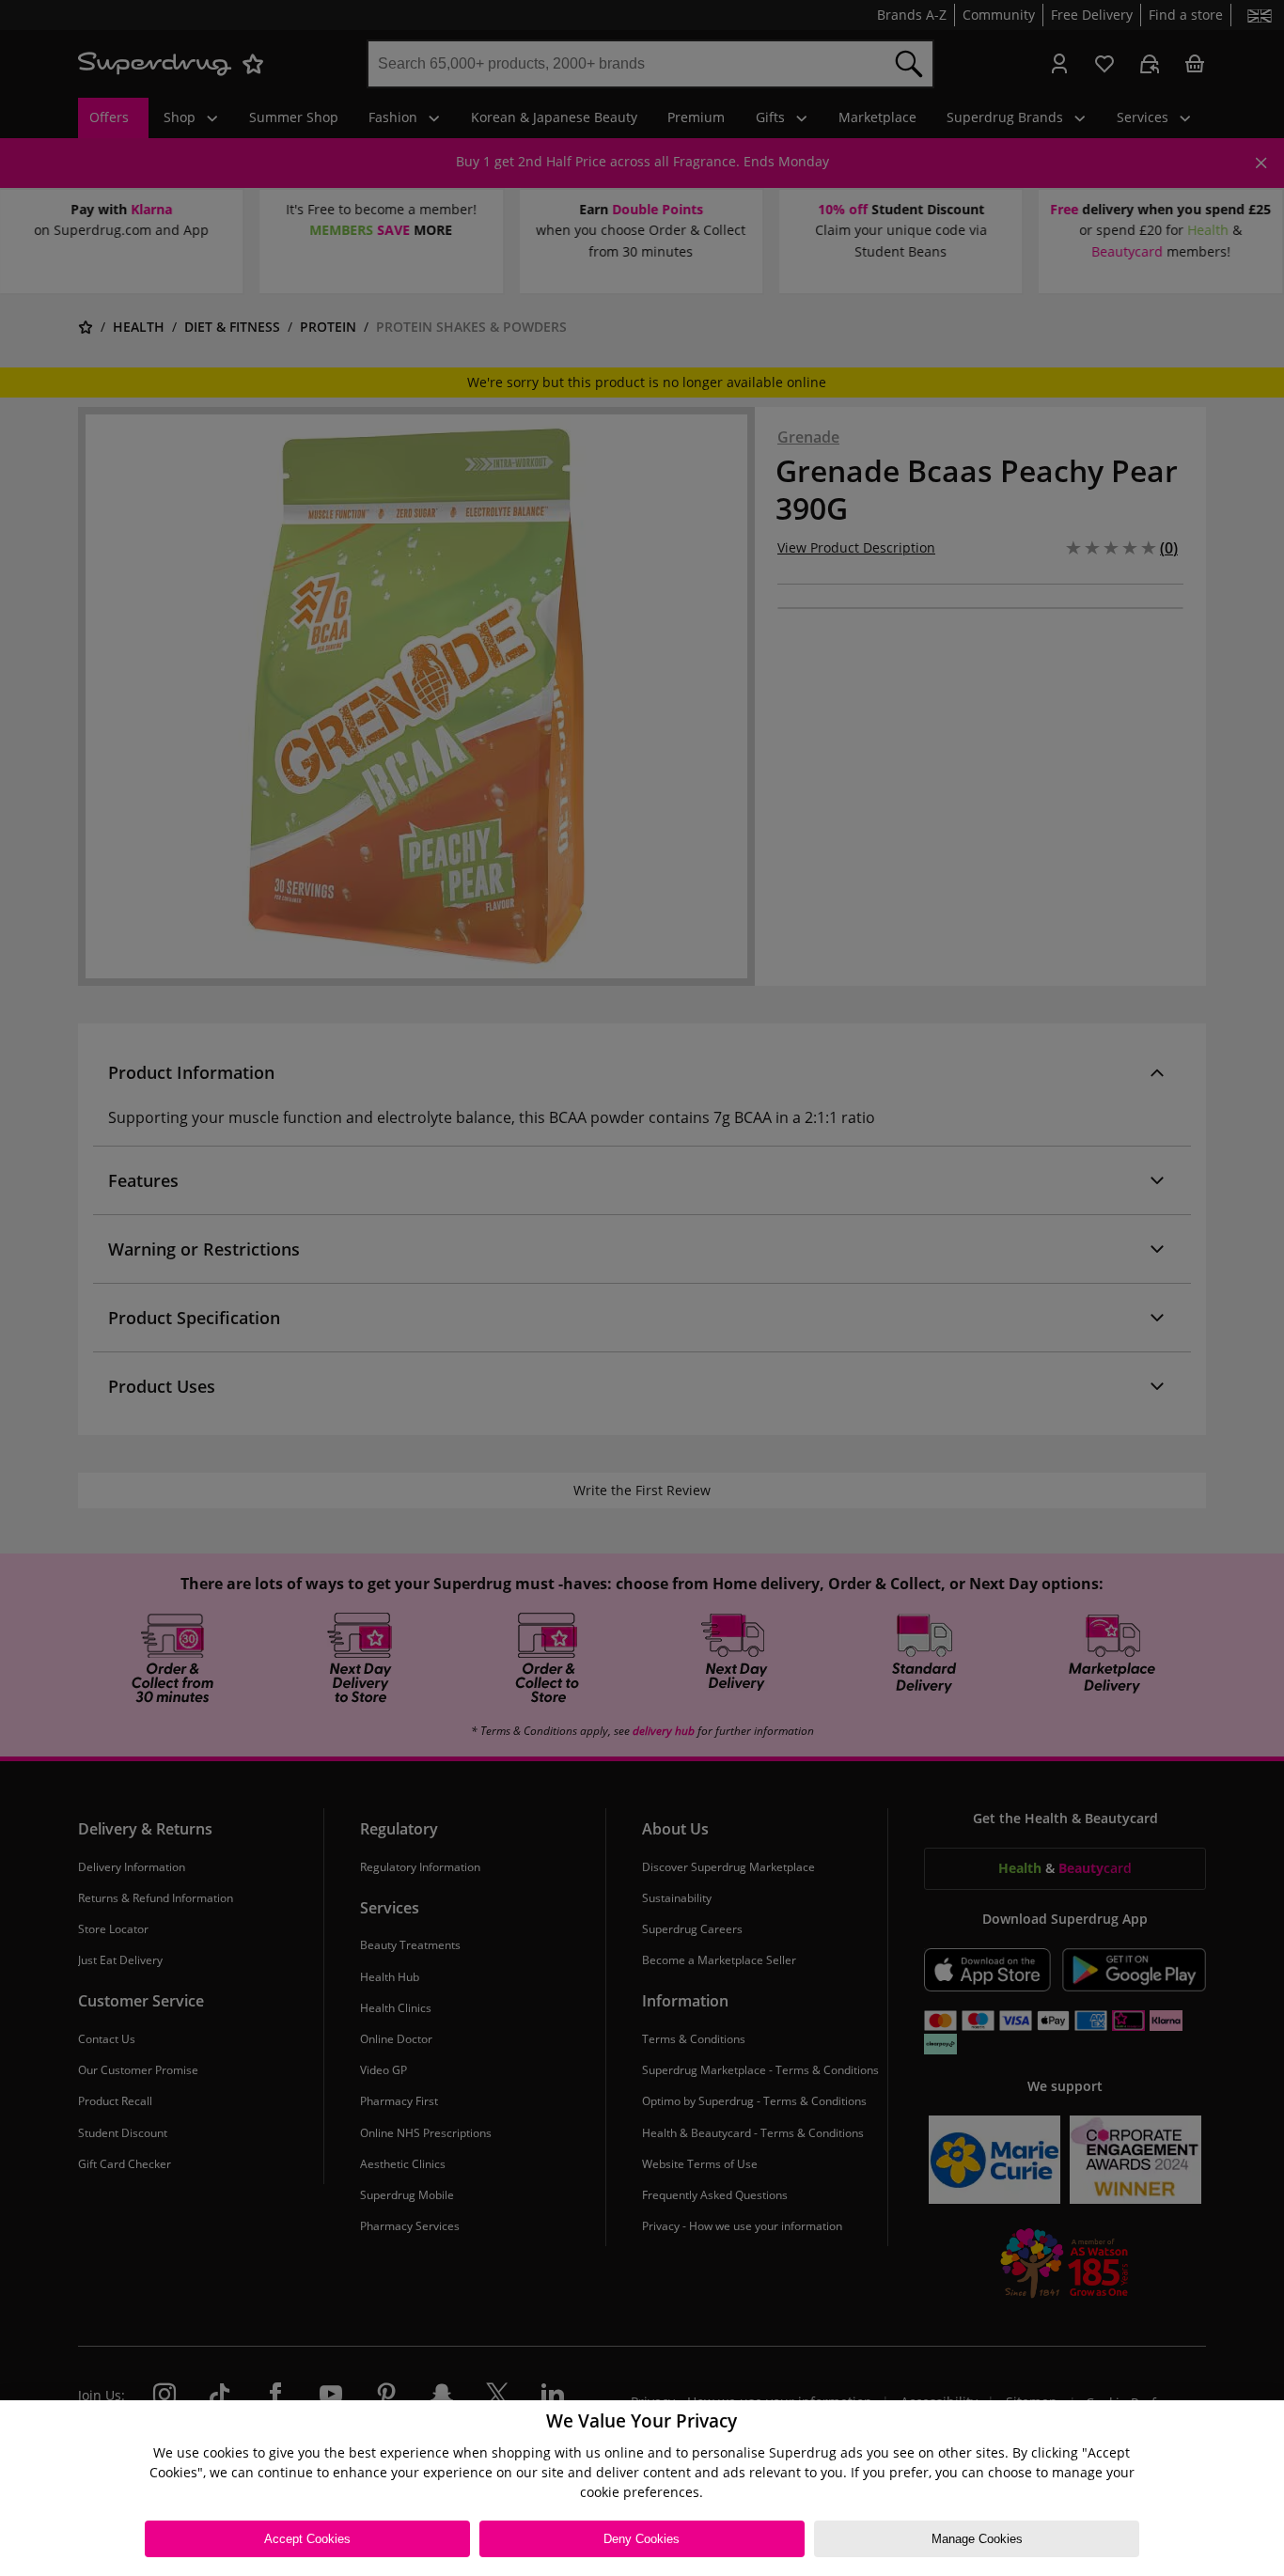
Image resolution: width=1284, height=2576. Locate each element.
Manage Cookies (977, 2539)
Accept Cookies (307, 2539)
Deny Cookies (642, 2539)
